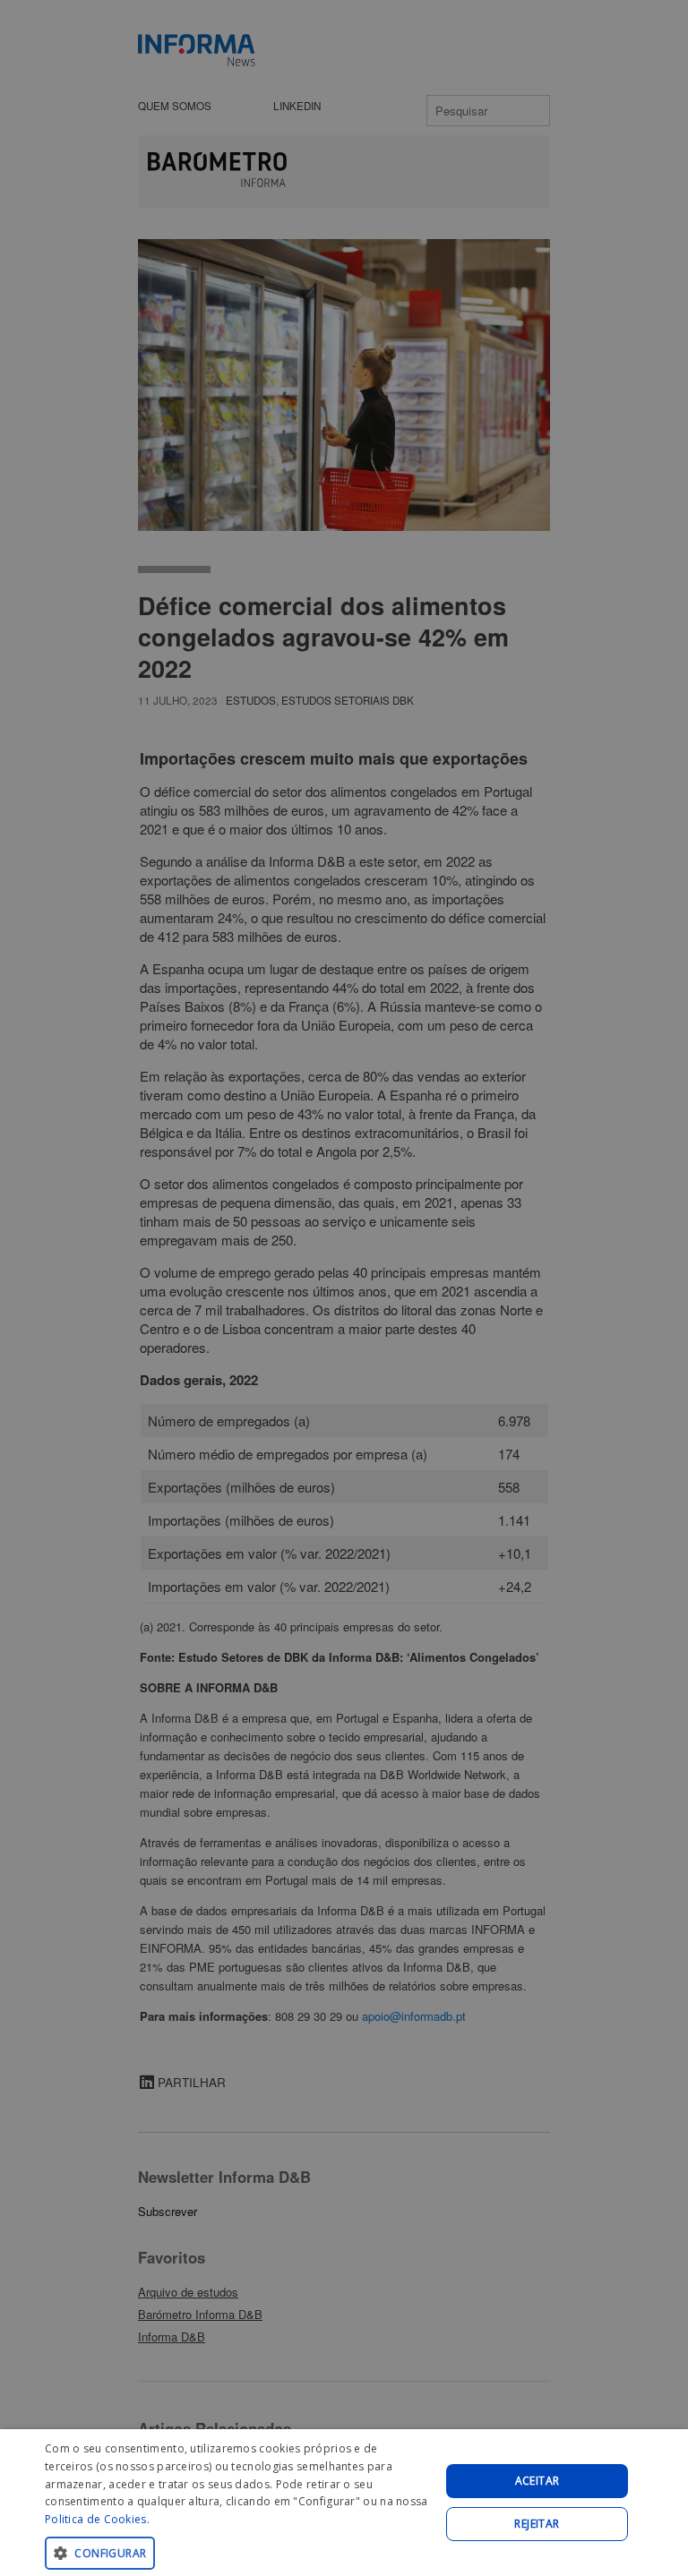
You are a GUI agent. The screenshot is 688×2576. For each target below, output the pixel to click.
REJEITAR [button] (537, 2524)
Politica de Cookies (96, 2519)
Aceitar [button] (537, 2481)
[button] (236, 2552)
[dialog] (344, 2503)
